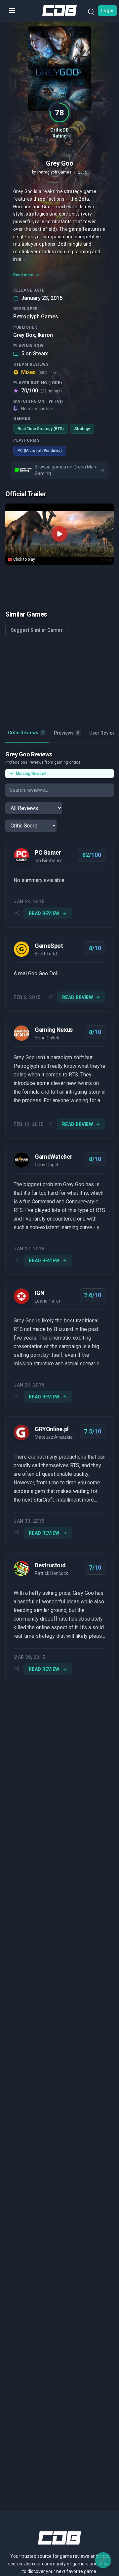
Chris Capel (46, 1165)
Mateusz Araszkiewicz (56, 1437)
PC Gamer (48, 852)
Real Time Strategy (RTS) (41, 429)
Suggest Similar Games (37, 630)
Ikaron (45, 335)
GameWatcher (53, 1157)
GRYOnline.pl (52, 1429)
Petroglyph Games (36, 317)
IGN (40, 1293)
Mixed (39, 372)
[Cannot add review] (103, 2560)
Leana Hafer (48, 1301)
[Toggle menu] (12, 11)
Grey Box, (25, 335)
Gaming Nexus (54, 1030)
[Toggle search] (91, 13)
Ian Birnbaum (49, 861)
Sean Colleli (47, 1038)
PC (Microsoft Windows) (40, 451)
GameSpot (49, 946)
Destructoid (50, 1565)
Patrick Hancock (51, 1573)
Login (107, 11)
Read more (23, 275)
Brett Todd (46, 954)
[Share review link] (17, 913)
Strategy (82, 429)
